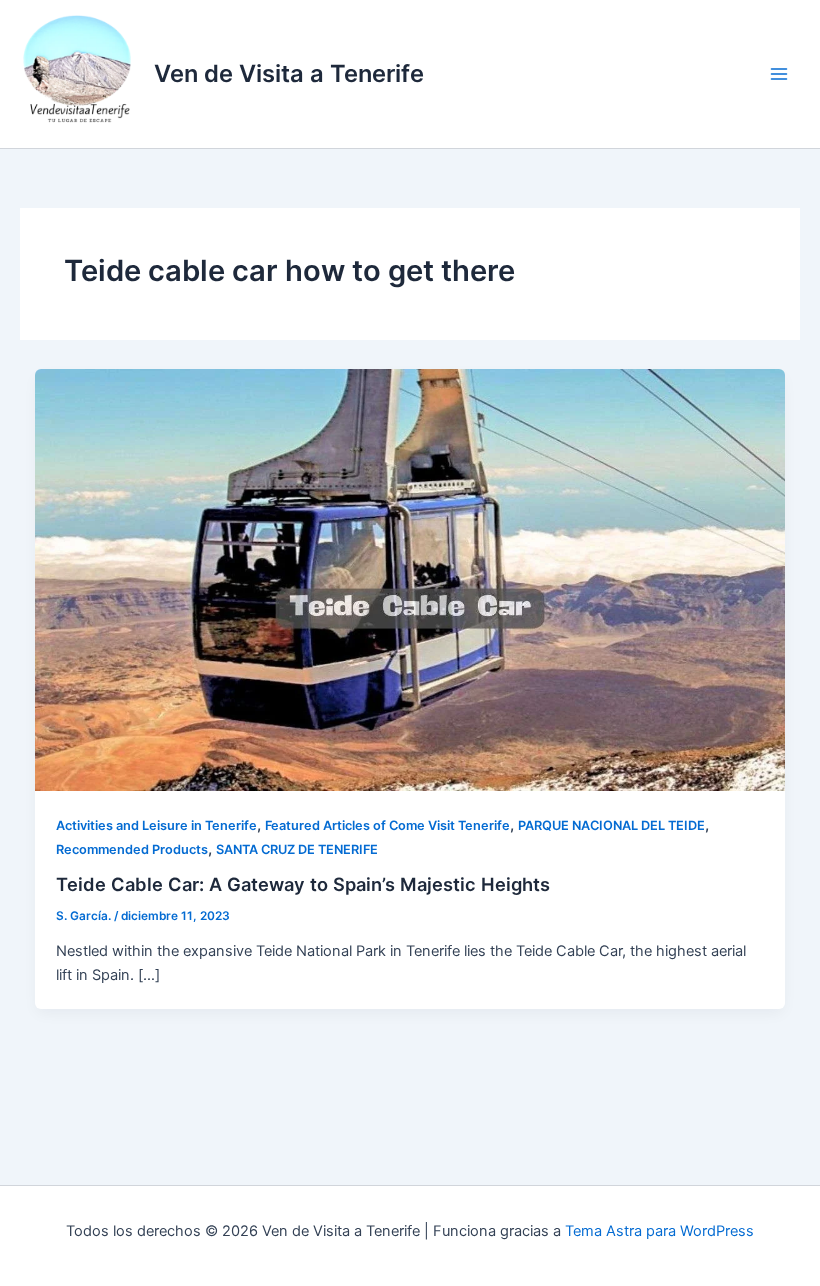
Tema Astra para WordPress (659, 1231)
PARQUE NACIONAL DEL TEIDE (611, 825)
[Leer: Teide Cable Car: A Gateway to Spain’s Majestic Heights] (410, 579)
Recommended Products (132, 849)
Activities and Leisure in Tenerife (156, 825)
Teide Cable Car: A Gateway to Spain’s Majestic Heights (303, 884)
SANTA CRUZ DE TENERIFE (297, 849)
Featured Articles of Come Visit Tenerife (387, 825)
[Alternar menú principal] (779, 74)
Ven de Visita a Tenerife (289, 73)
